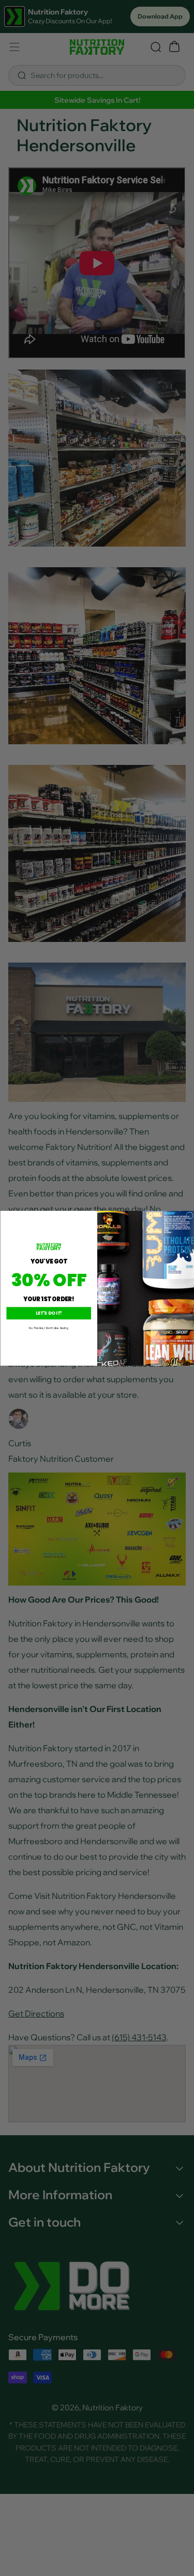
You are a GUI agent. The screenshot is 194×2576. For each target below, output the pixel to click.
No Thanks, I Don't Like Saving (49, 1328)
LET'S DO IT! (48, 1313)
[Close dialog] (189, 1215)
